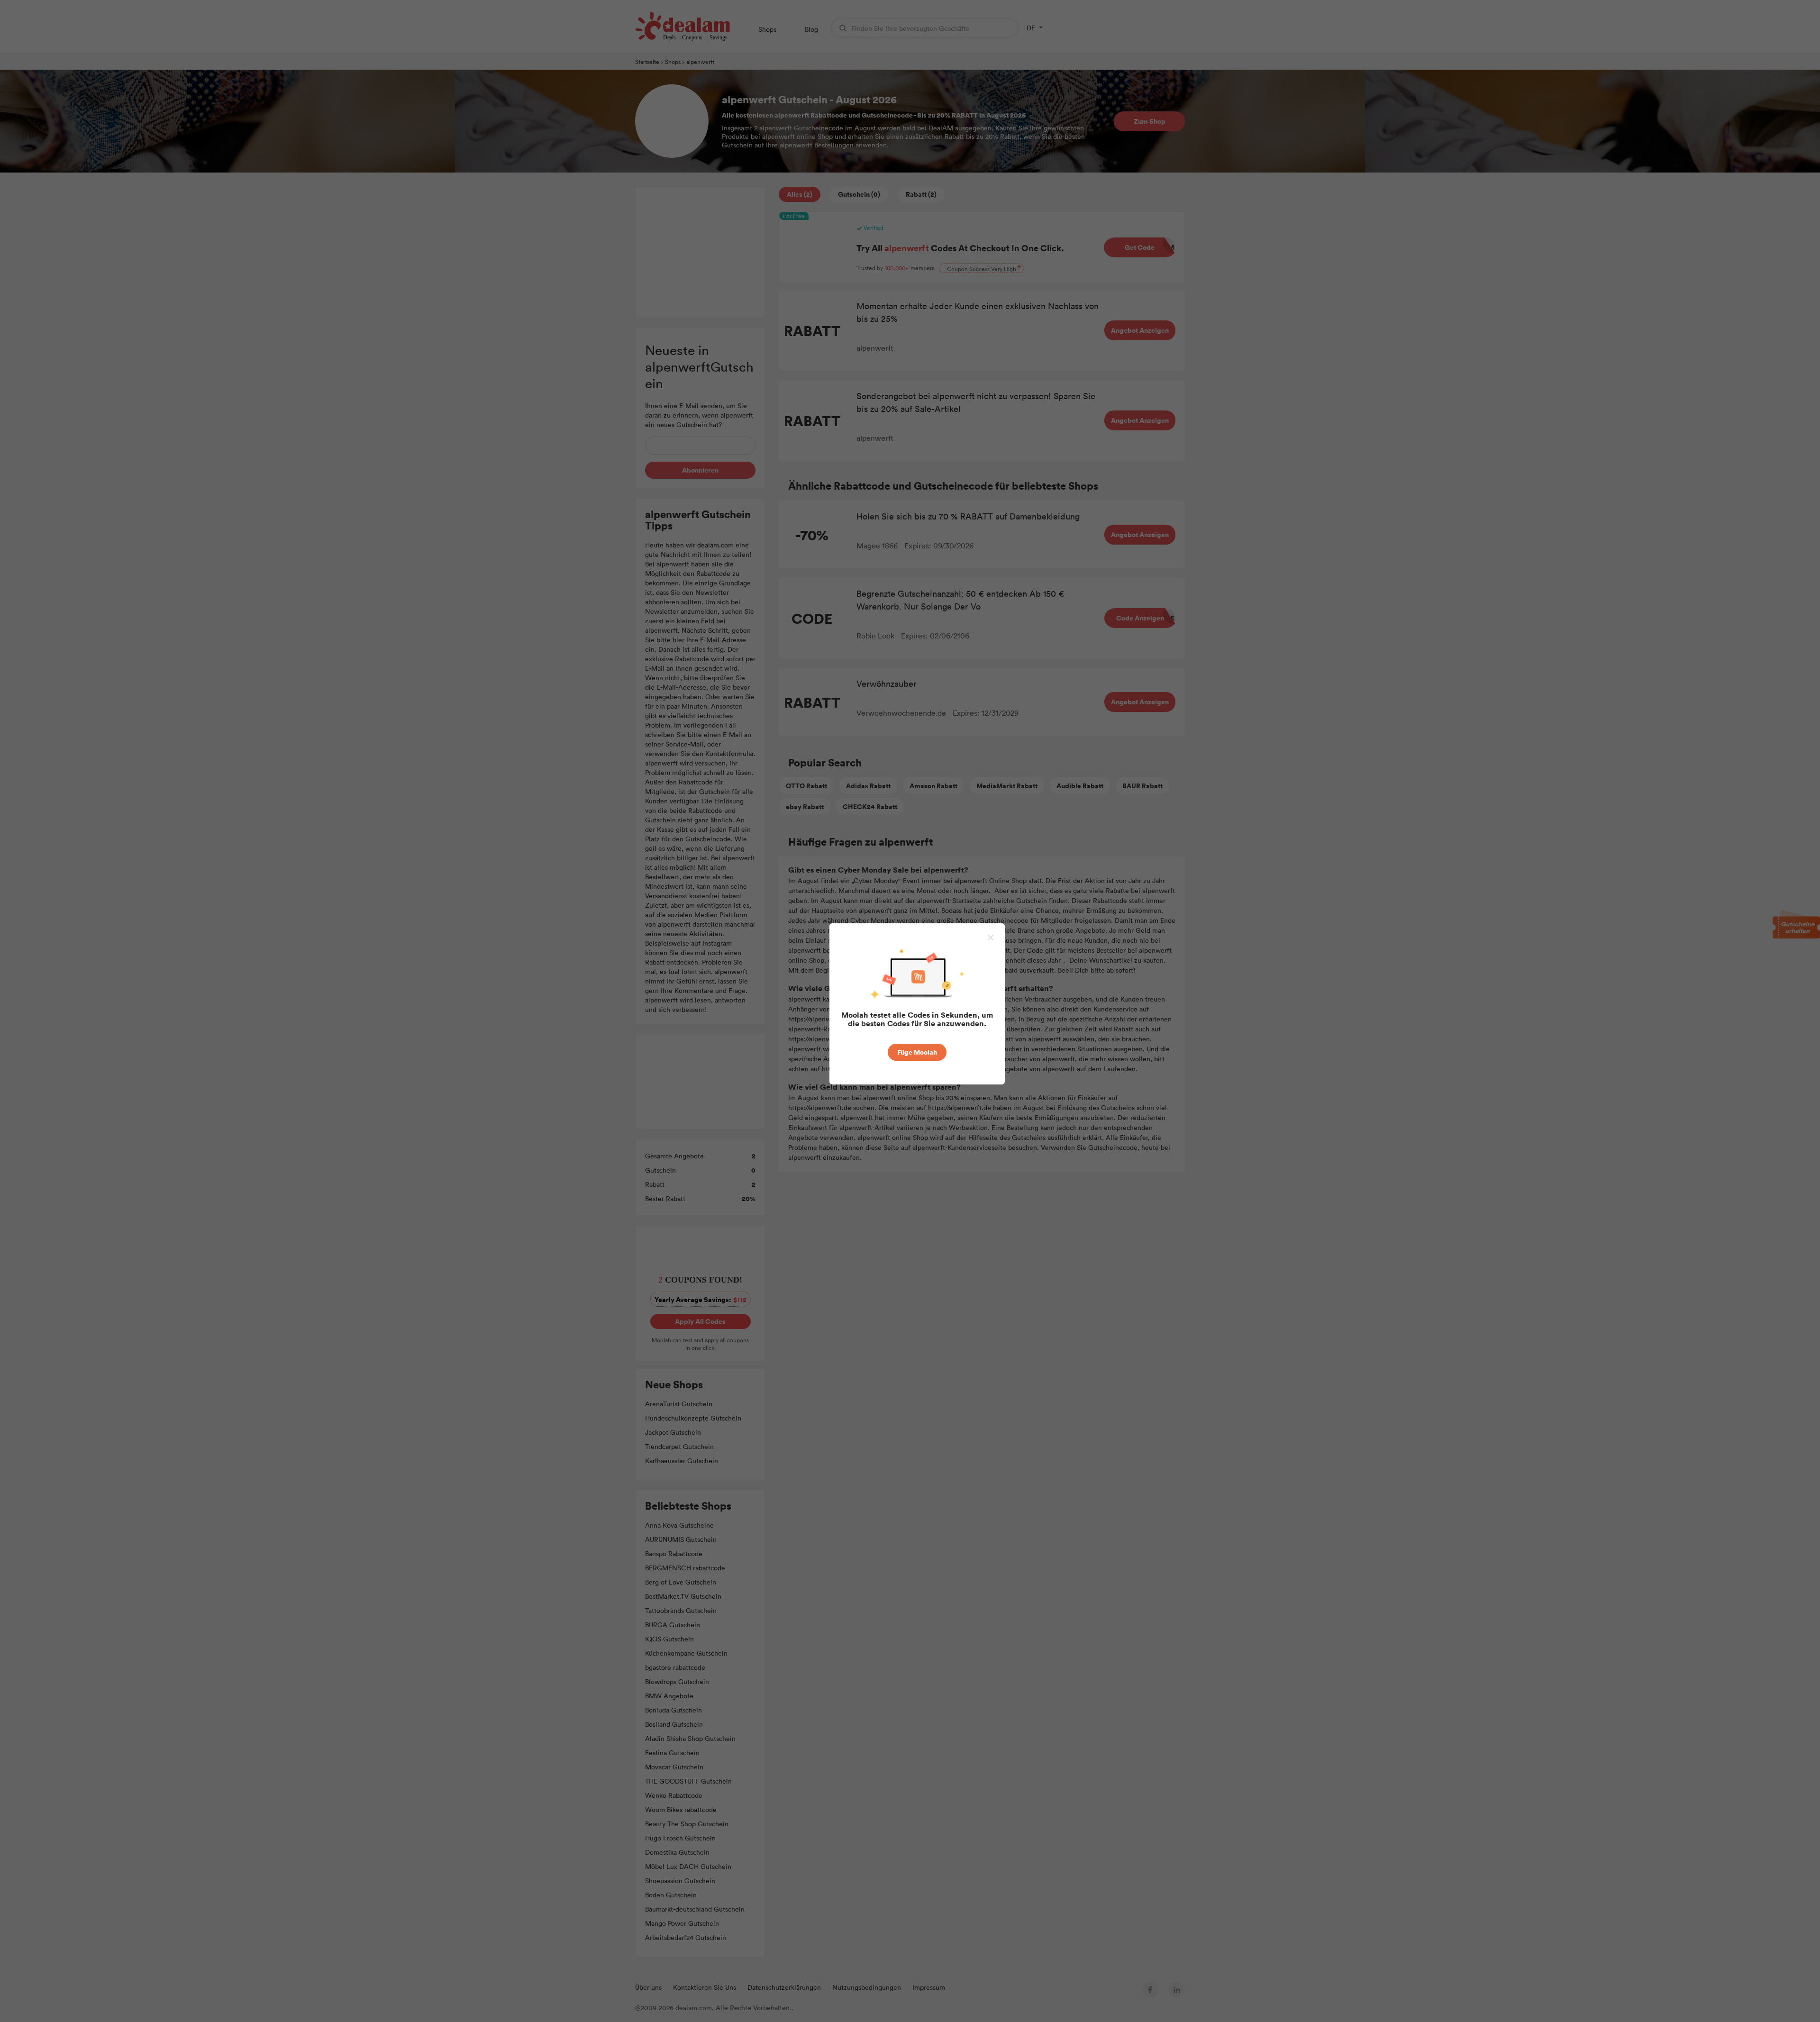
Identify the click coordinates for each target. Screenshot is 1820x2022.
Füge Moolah (917, 1052)
